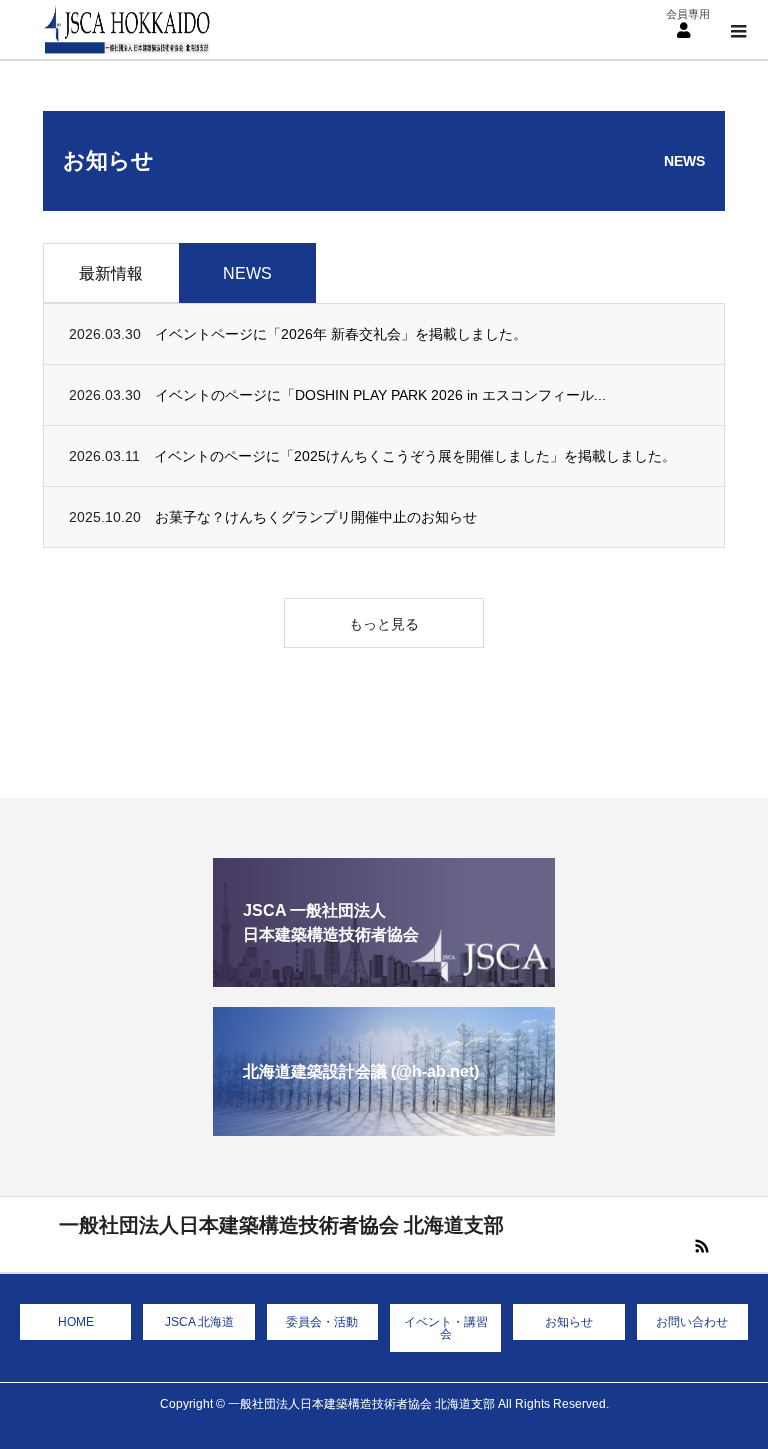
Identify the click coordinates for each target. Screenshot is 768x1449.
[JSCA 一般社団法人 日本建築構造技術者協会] (383, 978)
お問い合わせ (692, 1322)
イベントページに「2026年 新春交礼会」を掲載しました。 (341, 334)
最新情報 (111, 273)
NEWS (247, 273)
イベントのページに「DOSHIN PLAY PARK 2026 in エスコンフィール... (380, 395)
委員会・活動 (322, 1322)
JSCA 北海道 (199, 1322)
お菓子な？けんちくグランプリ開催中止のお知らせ (316, 517)
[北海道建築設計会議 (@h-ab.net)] (383, 1127)
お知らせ (569, 1322)
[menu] (683, 30)
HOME (76, 1322)
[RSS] (702, 1246)
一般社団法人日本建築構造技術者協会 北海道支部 (281, 1225)
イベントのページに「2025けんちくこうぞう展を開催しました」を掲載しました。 (415, 456)
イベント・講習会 (446, 1328)
